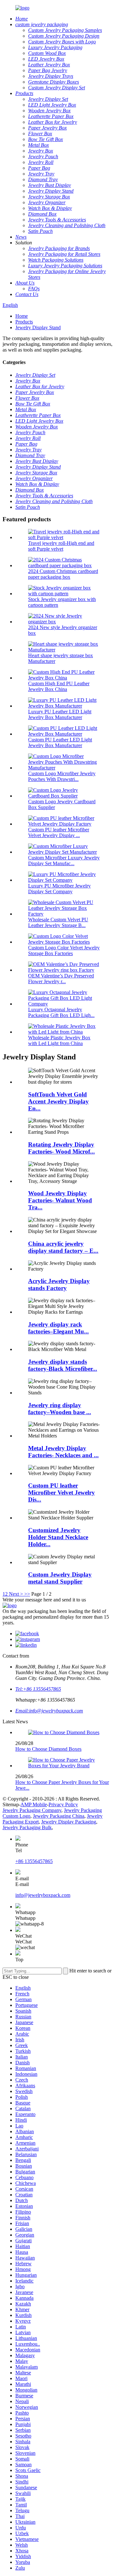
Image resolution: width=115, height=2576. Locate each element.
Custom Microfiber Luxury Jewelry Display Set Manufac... (64, 861)
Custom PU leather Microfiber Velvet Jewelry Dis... (61, 1492)
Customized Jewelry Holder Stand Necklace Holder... (58, 1537)
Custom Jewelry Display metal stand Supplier (60, 1578)
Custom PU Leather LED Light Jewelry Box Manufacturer (60, 742)
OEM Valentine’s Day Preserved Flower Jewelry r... (61, 979)
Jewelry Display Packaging (69, 1822)
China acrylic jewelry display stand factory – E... (63, 1247)
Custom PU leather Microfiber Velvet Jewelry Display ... (59, 832)
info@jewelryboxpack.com (43, 1895)
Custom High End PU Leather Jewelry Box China (59, 686)
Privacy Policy (63, 1804)
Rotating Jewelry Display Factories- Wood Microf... (61, 1148)
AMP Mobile (34, 1804)
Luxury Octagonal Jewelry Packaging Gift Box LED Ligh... (61, 1012)
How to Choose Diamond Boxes (48, 1749)
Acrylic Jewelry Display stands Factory (59, 1284)
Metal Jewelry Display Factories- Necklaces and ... (63, 1452)
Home (22, 316)
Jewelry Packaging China (59, 1816)
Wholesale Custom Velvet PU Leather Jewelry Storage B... (58, 922)
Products (24, 322)
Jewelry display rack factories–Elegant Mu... (58, 1328)
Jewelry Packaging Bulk (27, 1827)
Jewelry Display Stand (38, 327)
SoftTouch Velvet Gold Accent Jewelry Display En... (58, 1101)
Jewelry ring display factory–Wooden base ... (60, 1409)
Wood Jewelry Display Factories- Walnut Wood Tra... (60, 1200)
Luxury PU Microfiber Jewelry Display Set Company (59, 889)
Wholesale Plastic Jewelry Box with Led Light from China (59, 1040)
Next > (16, 1594)
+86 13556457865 (34, 1861)
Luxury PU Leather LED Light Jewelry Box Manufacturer (60, 714)
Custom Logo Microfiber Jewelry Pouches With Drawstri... (62, 776)
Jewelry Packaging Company (32, 1810)
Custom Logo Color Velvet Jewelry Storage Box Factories (64, 950)
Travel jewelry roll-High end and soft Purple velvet (61, 546)
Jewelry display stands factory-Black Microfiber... (63, 1365)
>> (27, 1594)
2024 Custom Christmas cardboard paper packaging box (63, 574)
